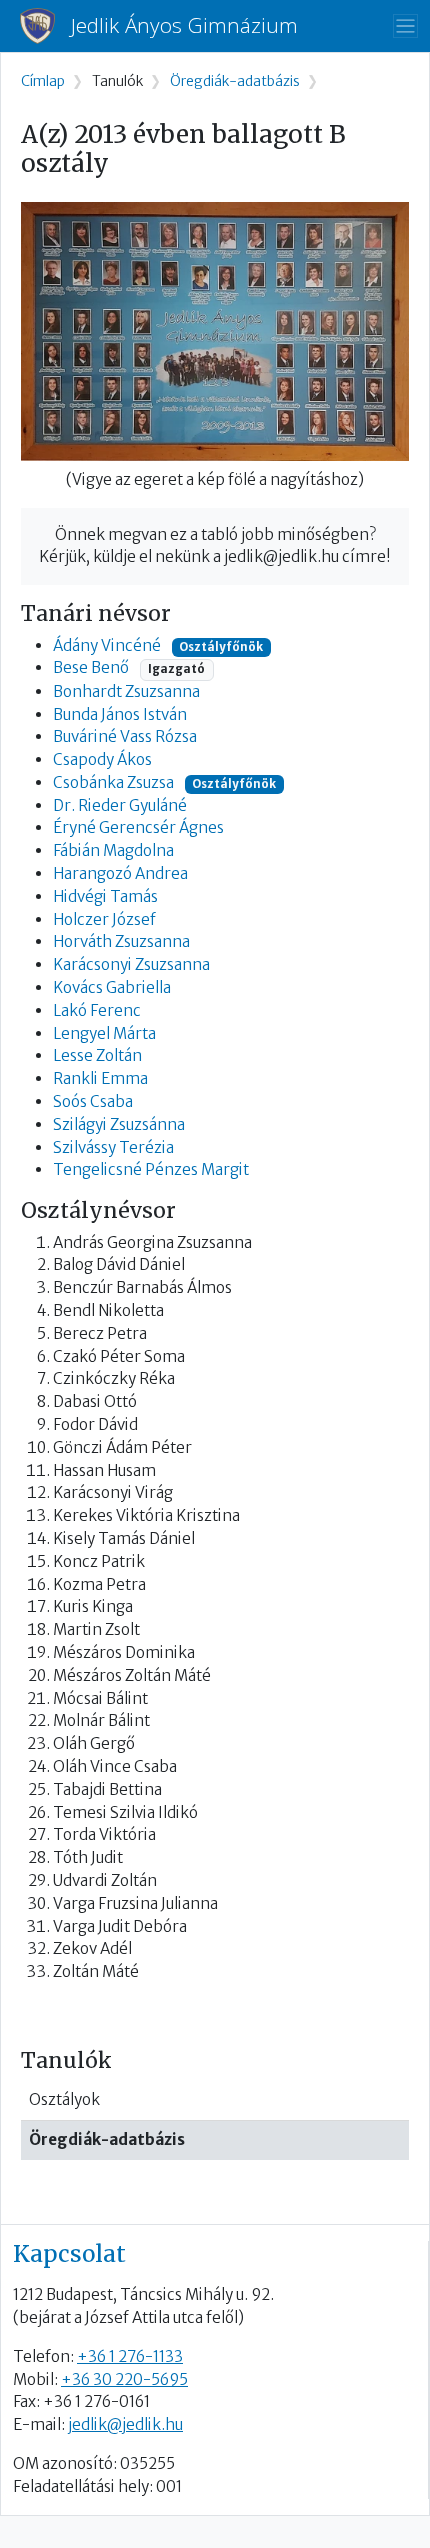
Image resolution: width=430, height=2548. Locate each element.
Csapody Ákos (102, 759)
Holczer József (104, 919)
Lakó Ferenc (97, 1010)
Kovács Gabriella (112, 987)
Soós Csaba (93, 1101)
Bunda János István (120, 714)
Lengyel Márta (104, 1033)
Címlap (43, 81)
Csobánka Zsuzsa (113, 782)
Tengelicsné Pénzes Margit (151, 1169)
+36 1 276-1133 (130, 2356)
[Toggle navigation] (405, 26)
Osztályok (64, 2099)
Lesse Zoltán (97, 1055)
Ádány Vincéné (107, 645)
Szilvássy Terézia (113, 1147)
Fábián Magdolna (113, 850)
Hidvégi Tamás (105, 896)
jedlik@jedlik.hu (125, 2424)
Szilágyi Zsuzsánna (119, 1124)
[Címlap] (45, 26)
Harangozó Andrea (120, 873)
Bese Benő (91, 667)
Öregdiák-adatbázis (107, 2139)
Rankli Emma (100, 1078)
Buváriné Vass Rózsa (125, 736)
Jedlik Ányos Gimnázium (184, 25)
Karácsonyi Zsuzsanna (131, 964)
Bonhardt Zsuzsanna (126, 691)
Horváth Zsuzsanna (121, 941)
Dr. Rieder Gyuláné (120, 805)
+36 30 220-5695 (124, 2379)
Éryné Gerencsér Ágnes (138, 827)
